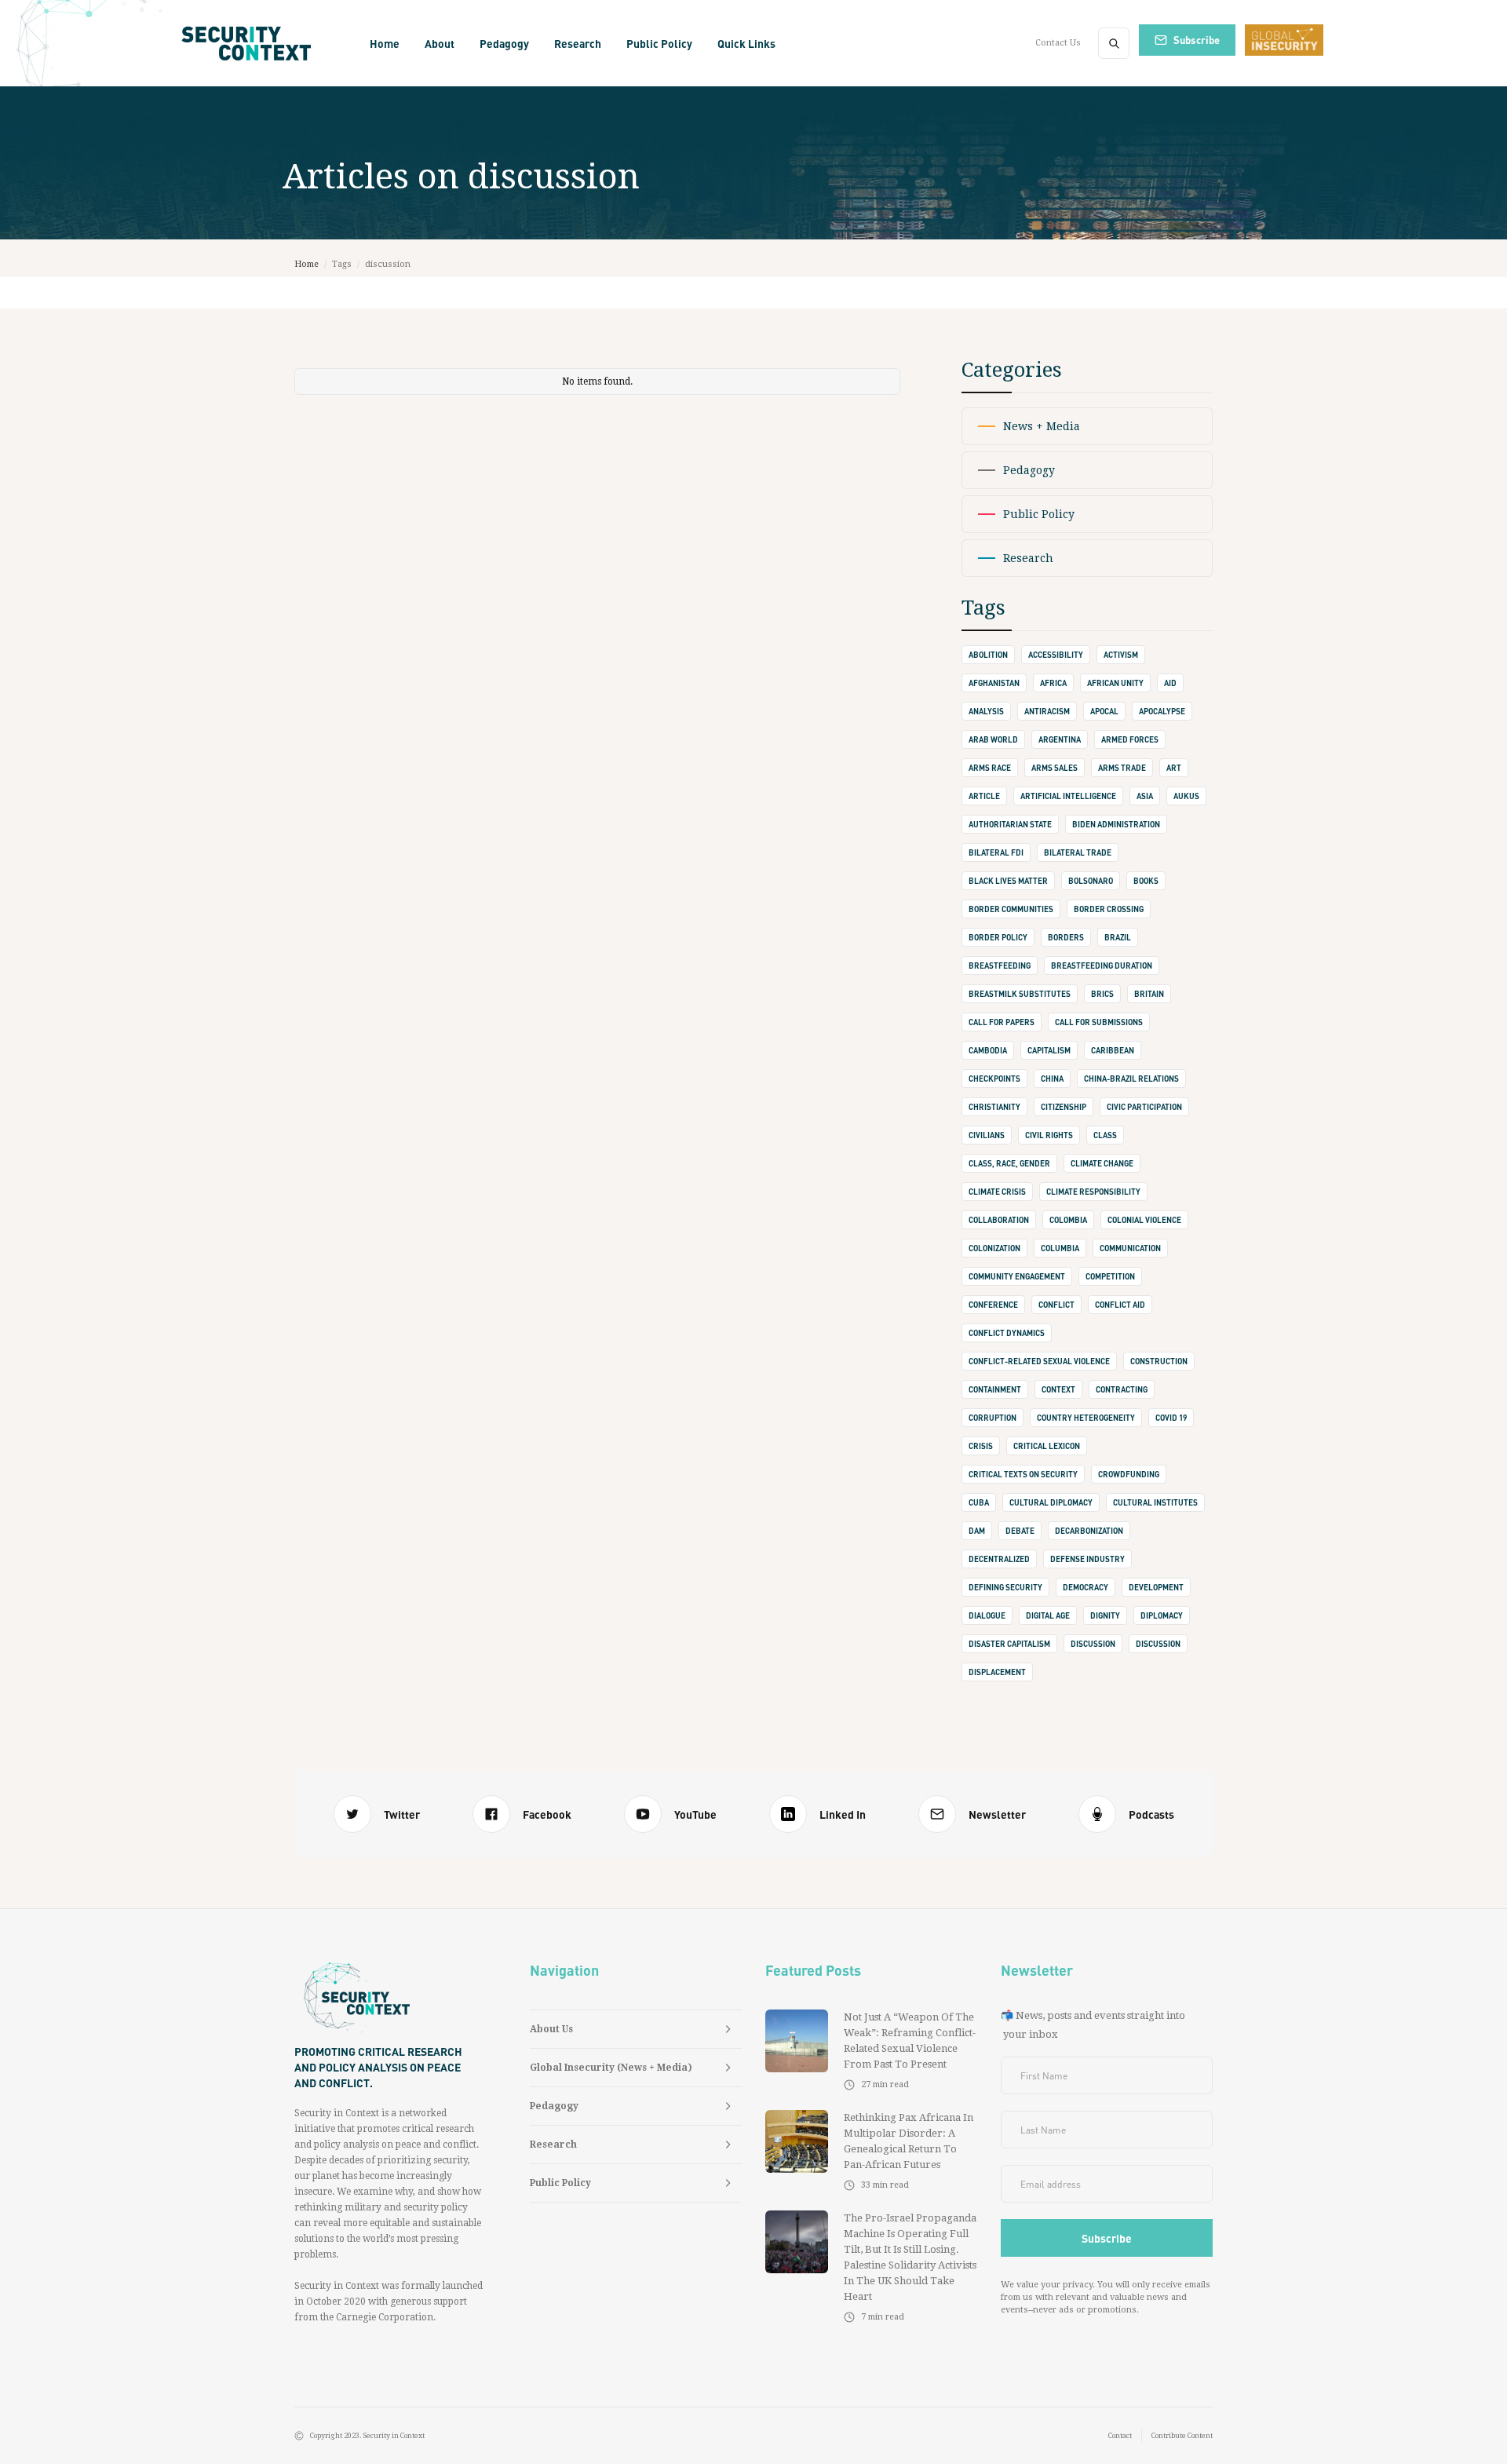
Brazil (1118, 937)
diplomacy (1162, 1615)
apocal (1104, 711)
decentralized (999, 1559)
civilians (987, 1135)
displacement (997, 1672)
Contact (1120, 2436)
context (1058, 1389)
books (1146, 881)
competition (1110, 1276)
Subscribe (1197, 40)
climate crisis (997, 1192)
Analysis (986, 711)
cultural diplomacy (1051, 1502)
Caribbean (1113, 1050)
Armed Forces (1130, 739)
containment (995, 1389)
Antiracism (1047, 711)
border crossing (1109, 909)
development (1156, 1587)
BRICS (1102, 994)
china (1052, 1079)
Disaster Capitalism (1009, 1644)
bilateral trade (1078, 852)
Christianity (994, 1107)
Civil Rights (1049, 1135)
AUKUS (1186, 796)
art (1174, 768)
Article (984, 796)
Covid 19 (1171, 1418)
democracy (1086, 1587)
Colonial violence (1144, 1220)
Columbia (1060, 1248)
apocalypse (1162, 711)
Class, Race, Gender (1009, 1163)
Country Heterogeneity (1086, 1418)
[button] (440, 43)
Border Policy (998, 937)
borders (1066, 937)
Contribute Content (1182, 2436)
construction (1159, 1361)
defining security (1005, 1587)
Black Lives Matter (1008, 881)
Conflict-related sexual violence (1039, 1361)
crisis (981, 1446)
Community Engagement (1017, 1276)
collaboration (999, 1220)
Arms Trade (1122, 768)
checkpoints (994, 1079)
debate (1020, 1531)
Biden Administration (1116, 824)
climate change (1102, 1163)
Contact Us (1058, 43)
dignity (1105, 1615)
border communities (1011, 909)
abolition (988, 655)
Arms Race (990, 768)
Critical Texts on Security (1023, 1474)
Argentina (1060, 739)
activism (1121, 655)
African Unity (1115, 683)
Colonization (994, 1248)
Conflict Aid (1120, 1305)
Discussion (1158, 1644)
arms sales (1055, 768)
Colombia (1068, 1220)
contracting (1122, 1389)
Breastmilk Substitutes (1020, 994)
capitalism (1049, 1050)
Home (385, 43)
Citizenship (1064, 1107)
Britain (1149, 994)
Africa (1053, 683)
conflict (1056, 1305)
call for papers (1002, 1022)
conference (993, 1305)
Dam (977, 1531)
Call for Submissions (1099, 1022)
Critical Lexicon (1047, 1446)
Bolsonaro (1091, 881)
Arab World (993, 739)
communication (1130, 1248)
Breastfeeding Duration (1102, 966)
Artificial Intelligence (1068, 796)
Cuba (979, 1502)
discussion (1093, 1644)
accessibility (1056, 655)
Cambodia (988, 1050)
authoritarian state (1010, 824)
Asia (1145, 796)
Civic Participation (1144, 1107)
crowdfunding (1129, 1474)
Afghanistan (994, 683)
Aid (1170, 683)
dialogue (987, 1615)
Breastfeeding (1000, 966)
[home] (252, 43)
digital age (1048, 1615)
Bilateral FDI (996, 852)
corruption (993, 1418)
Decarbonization (1089, 1531)
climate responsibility (1093, 1192)
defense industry (1087, 1559)
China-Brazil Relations (1131, 1079)
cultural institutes (1155, 1502)
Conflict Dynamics (1007, 1333)
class (1105, 1135)
